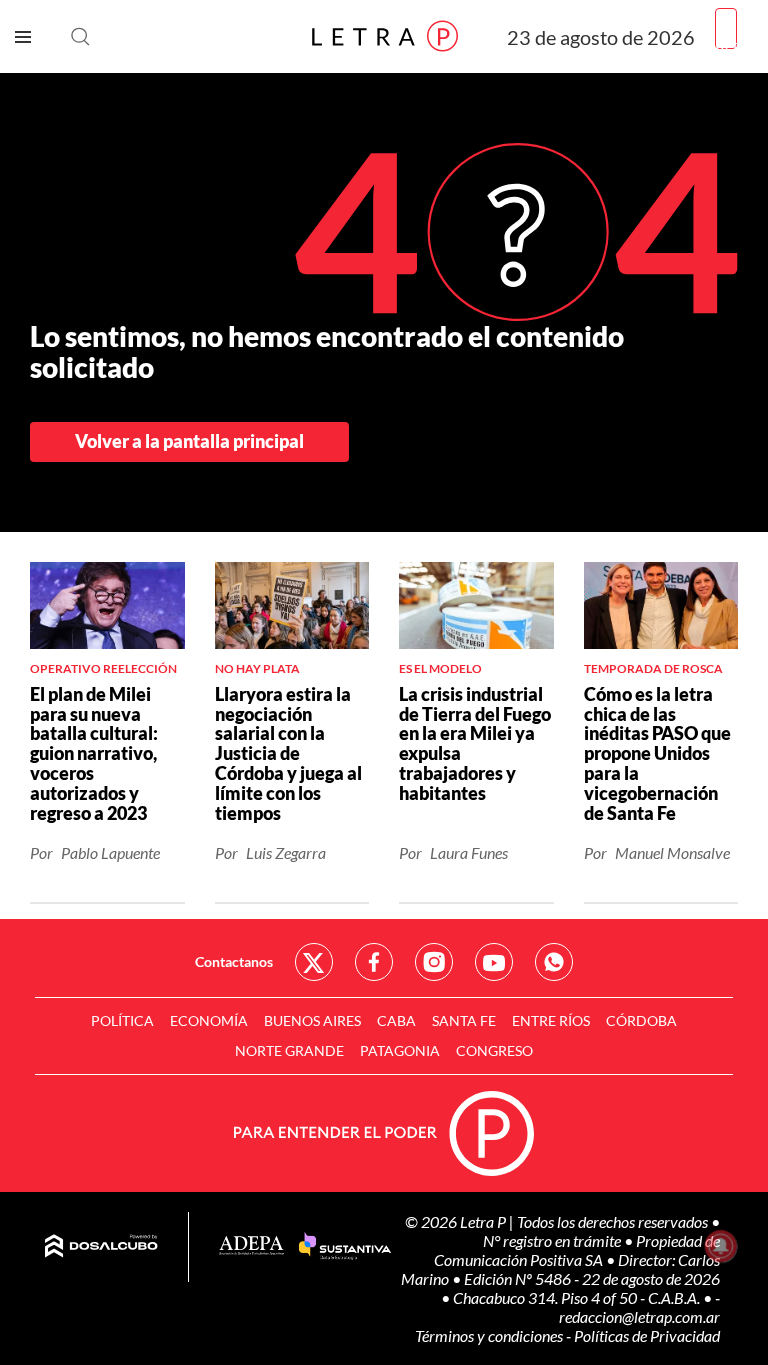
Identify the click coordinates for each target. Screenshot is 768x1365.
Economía (209, 1020)
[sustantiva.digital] (345, 1247)
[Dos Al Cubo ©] (101, 1247)
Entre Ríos (551, 1020)
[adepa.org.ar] (251, 1246)
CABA (396, 1020)
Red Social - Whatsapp (554, 962)
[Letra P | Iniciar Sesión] (726, 28)
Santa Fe (464, 1020)
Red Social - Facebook (374, 962)
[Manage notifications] (721, 1246)
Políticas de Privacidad (647, 1335)
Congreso (494, 1050)
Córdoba (641, 1020)
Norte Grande (289, 1050)
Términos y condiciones (490, 1335)
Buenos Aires (312, 1020)
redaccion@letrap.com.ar (639, 1316)
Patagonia (400, 1050)
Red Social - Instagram (434, 962)
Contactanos (234, 961)
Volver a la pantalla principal (189, 441)
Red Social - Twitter (314, 962)
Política (122, 1020)
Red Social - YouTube (494, 962)
